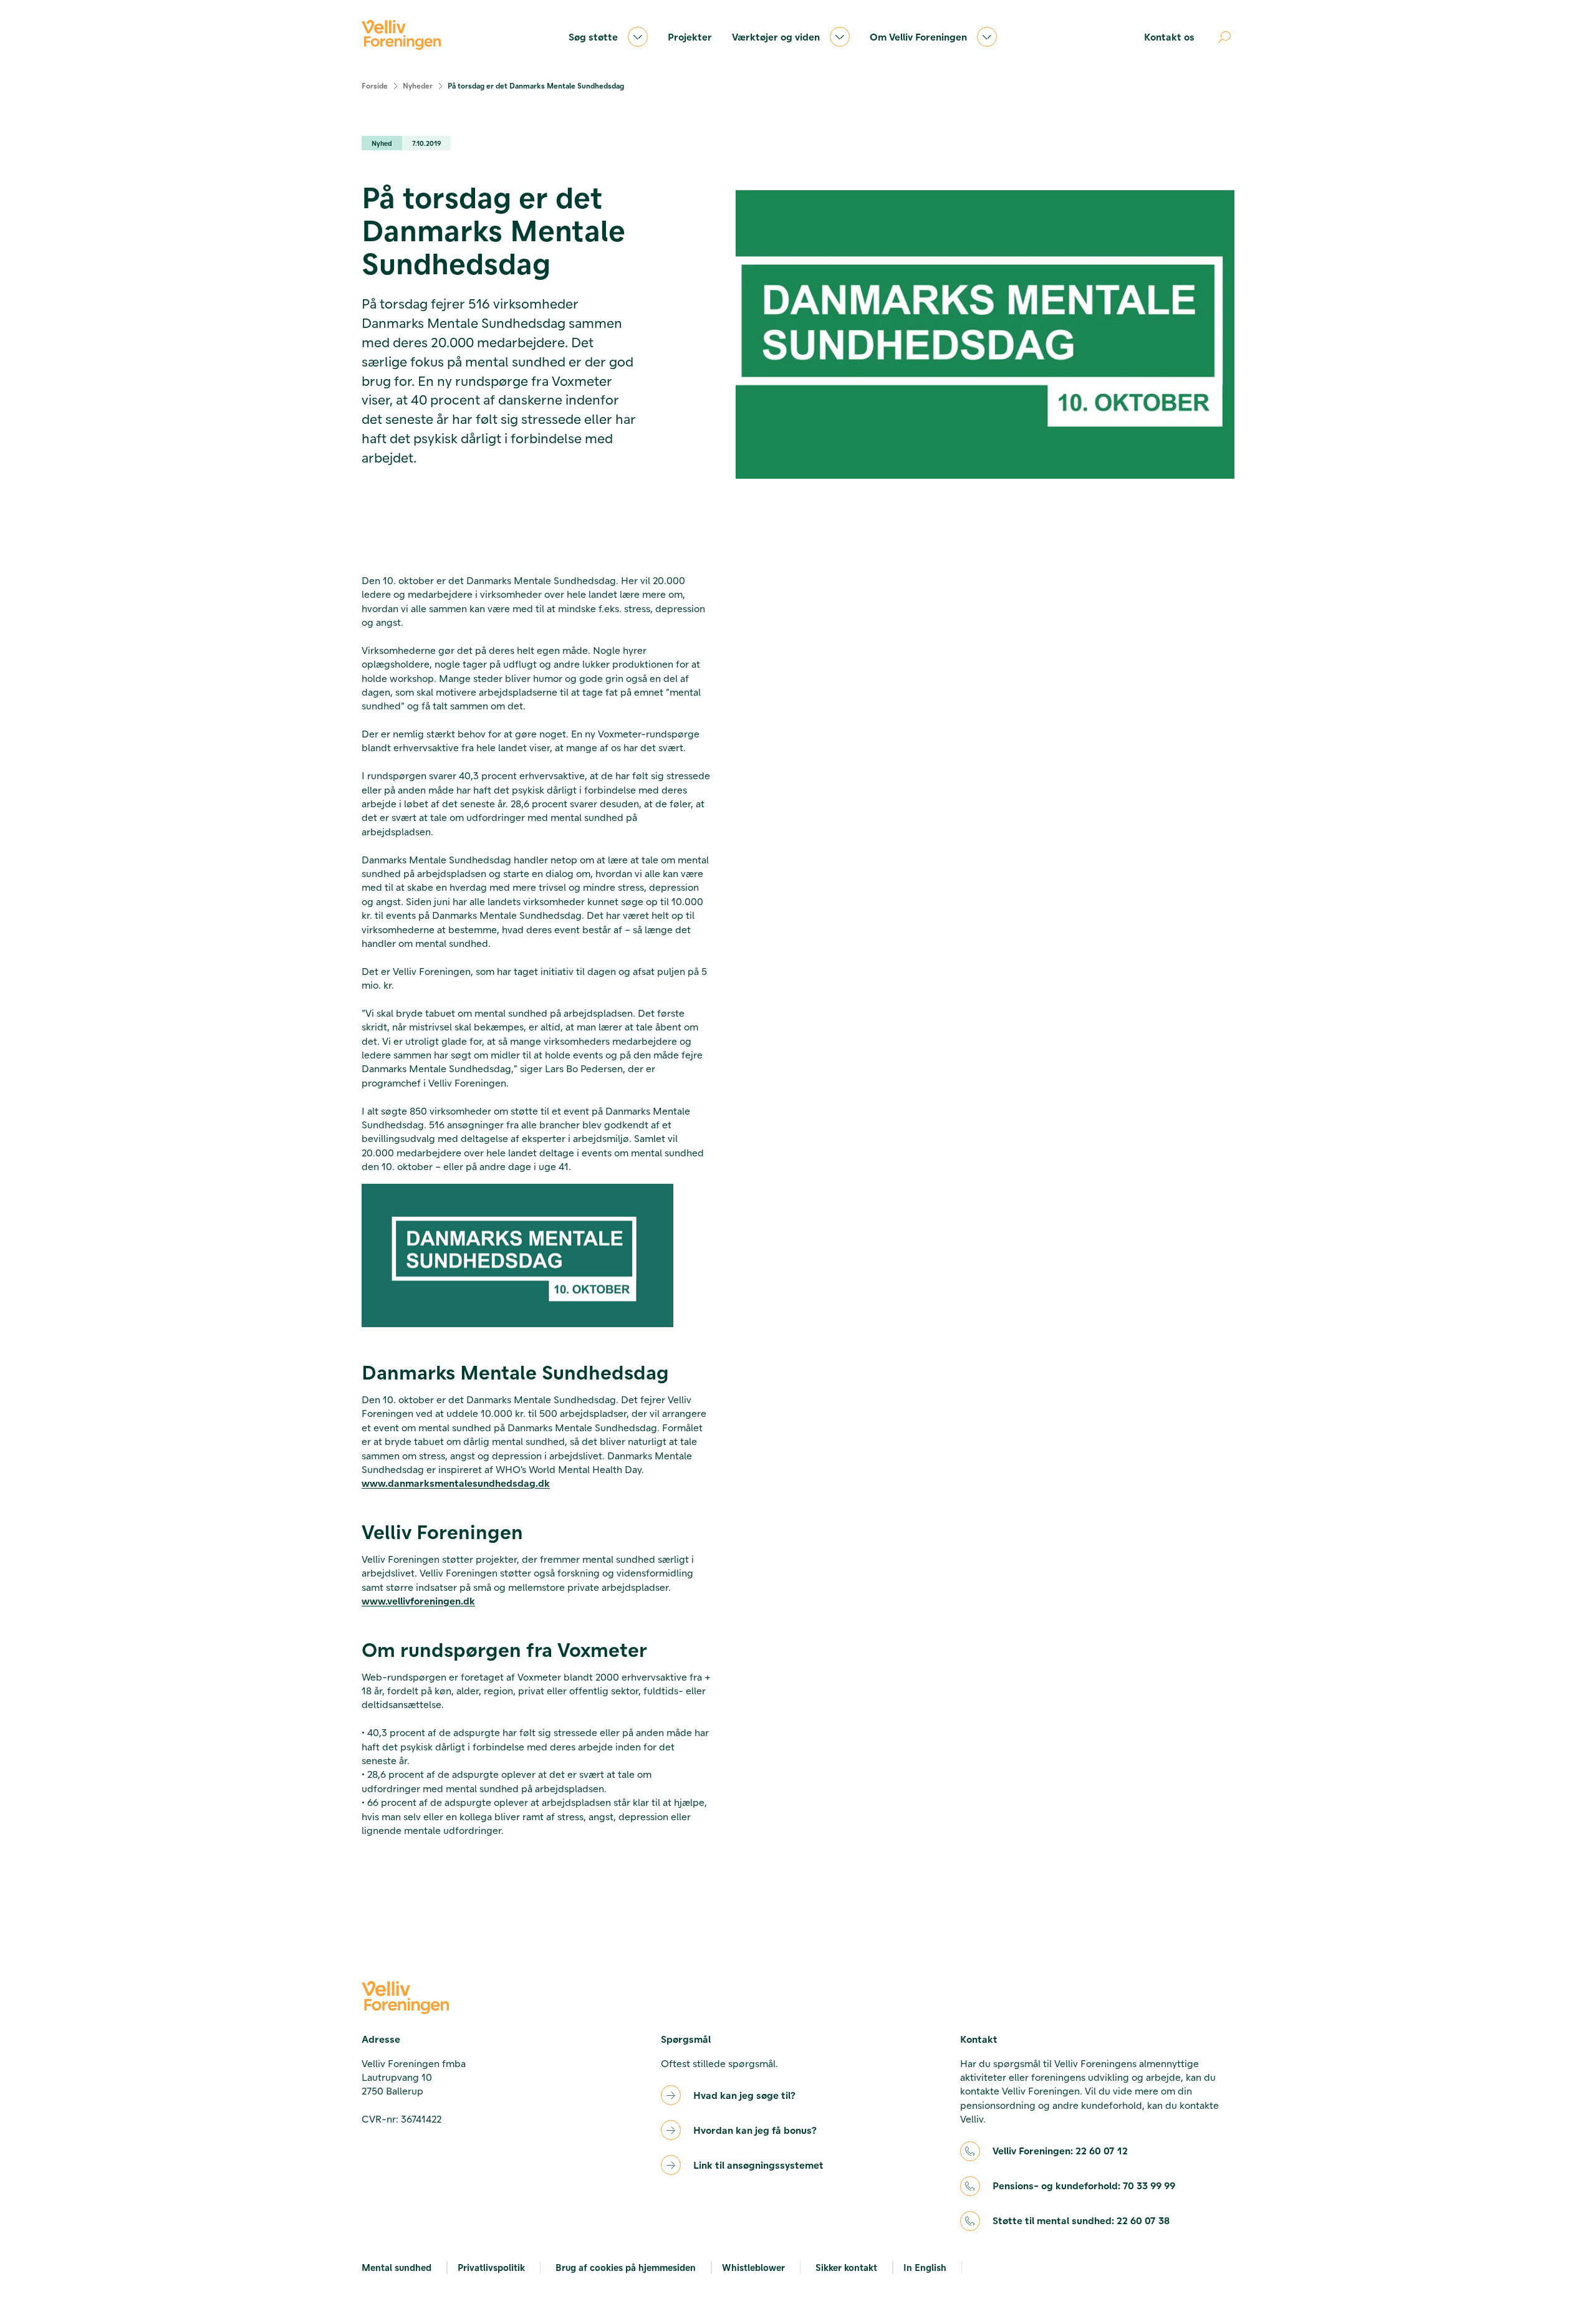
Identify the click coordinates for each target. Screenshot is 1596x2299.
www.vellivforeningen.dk (418, 1601)
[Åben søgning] (1224, 37)
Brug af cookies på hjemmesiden (626, 2267)
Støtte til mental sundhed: (1081, 2220)
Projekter (690, 36)
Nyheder (418, 85)
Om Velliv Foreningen (918, 36)
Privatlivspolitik (491, 2267)
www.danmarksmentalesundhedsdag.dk (456, 1483)
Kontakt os (1169, 36)
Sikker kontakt (846, 2267)
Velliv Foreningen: (1060, 2150)
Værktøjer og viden (776, 36)
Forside (375, 85)
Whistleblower (753, 2267)
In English (925, 2267)
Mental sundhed (397, 2267)
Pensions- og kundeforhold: (1084, 2185)
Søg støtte (593, 36)
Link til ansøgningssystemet (758, 2165)
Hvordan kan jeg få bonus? (755, 2130)
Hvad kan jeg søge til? (744, 2095)
